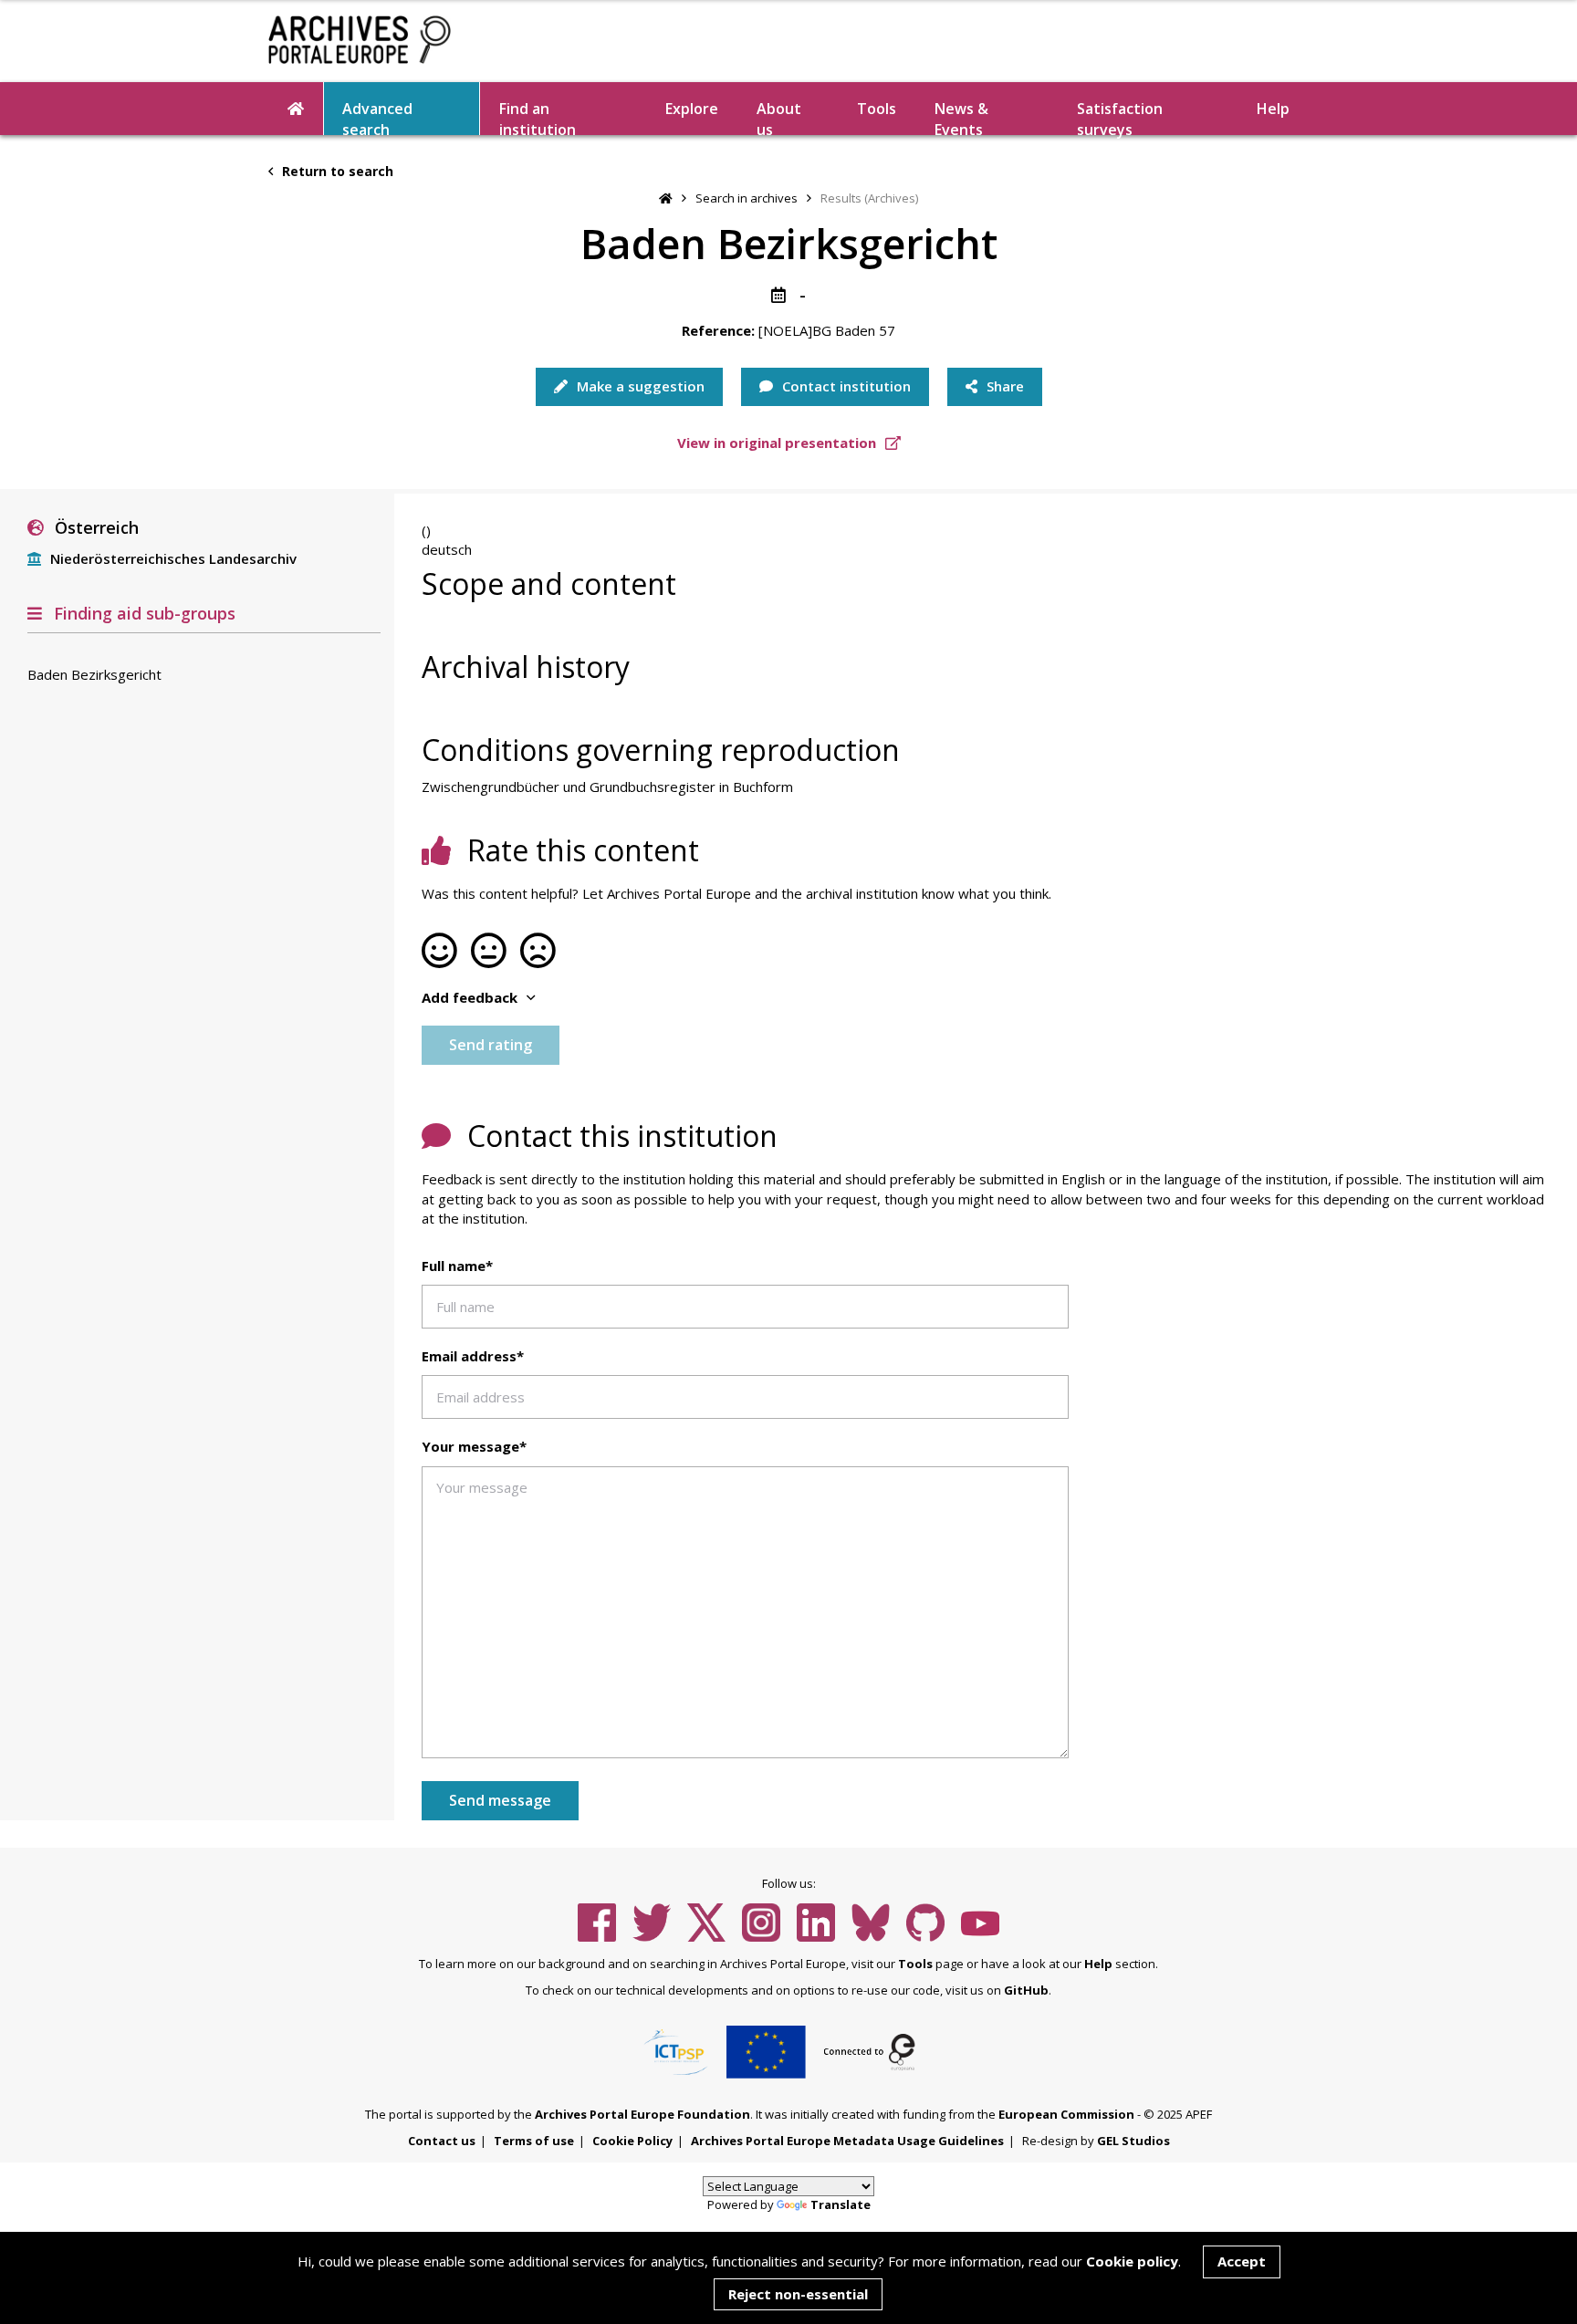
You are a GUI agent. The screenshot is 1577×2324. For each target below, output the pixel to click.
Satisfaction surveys (1120, 117)
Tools (877, 109)
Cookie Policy (632, 2141)
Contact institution (845, 386)
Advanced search (377, 117)
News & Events (961, 117)
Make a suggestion (639, 386)
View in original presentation (778, 443)
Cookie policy (1132, 2261)
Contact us (442, 2141)
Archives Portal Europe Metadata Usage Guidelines (847, 2141)
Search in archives (747, 198)
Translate (841, 2204)
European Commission (1066, 2114)
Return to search (336, 171)
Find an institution (538, 117)
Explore (692, 109)
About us (779, 117)
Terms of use (534, 2141)
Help (1098, 1964)
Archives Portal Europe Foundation (642, 2114)
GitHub (1026, 1990)
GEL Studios (1133, 2141)
